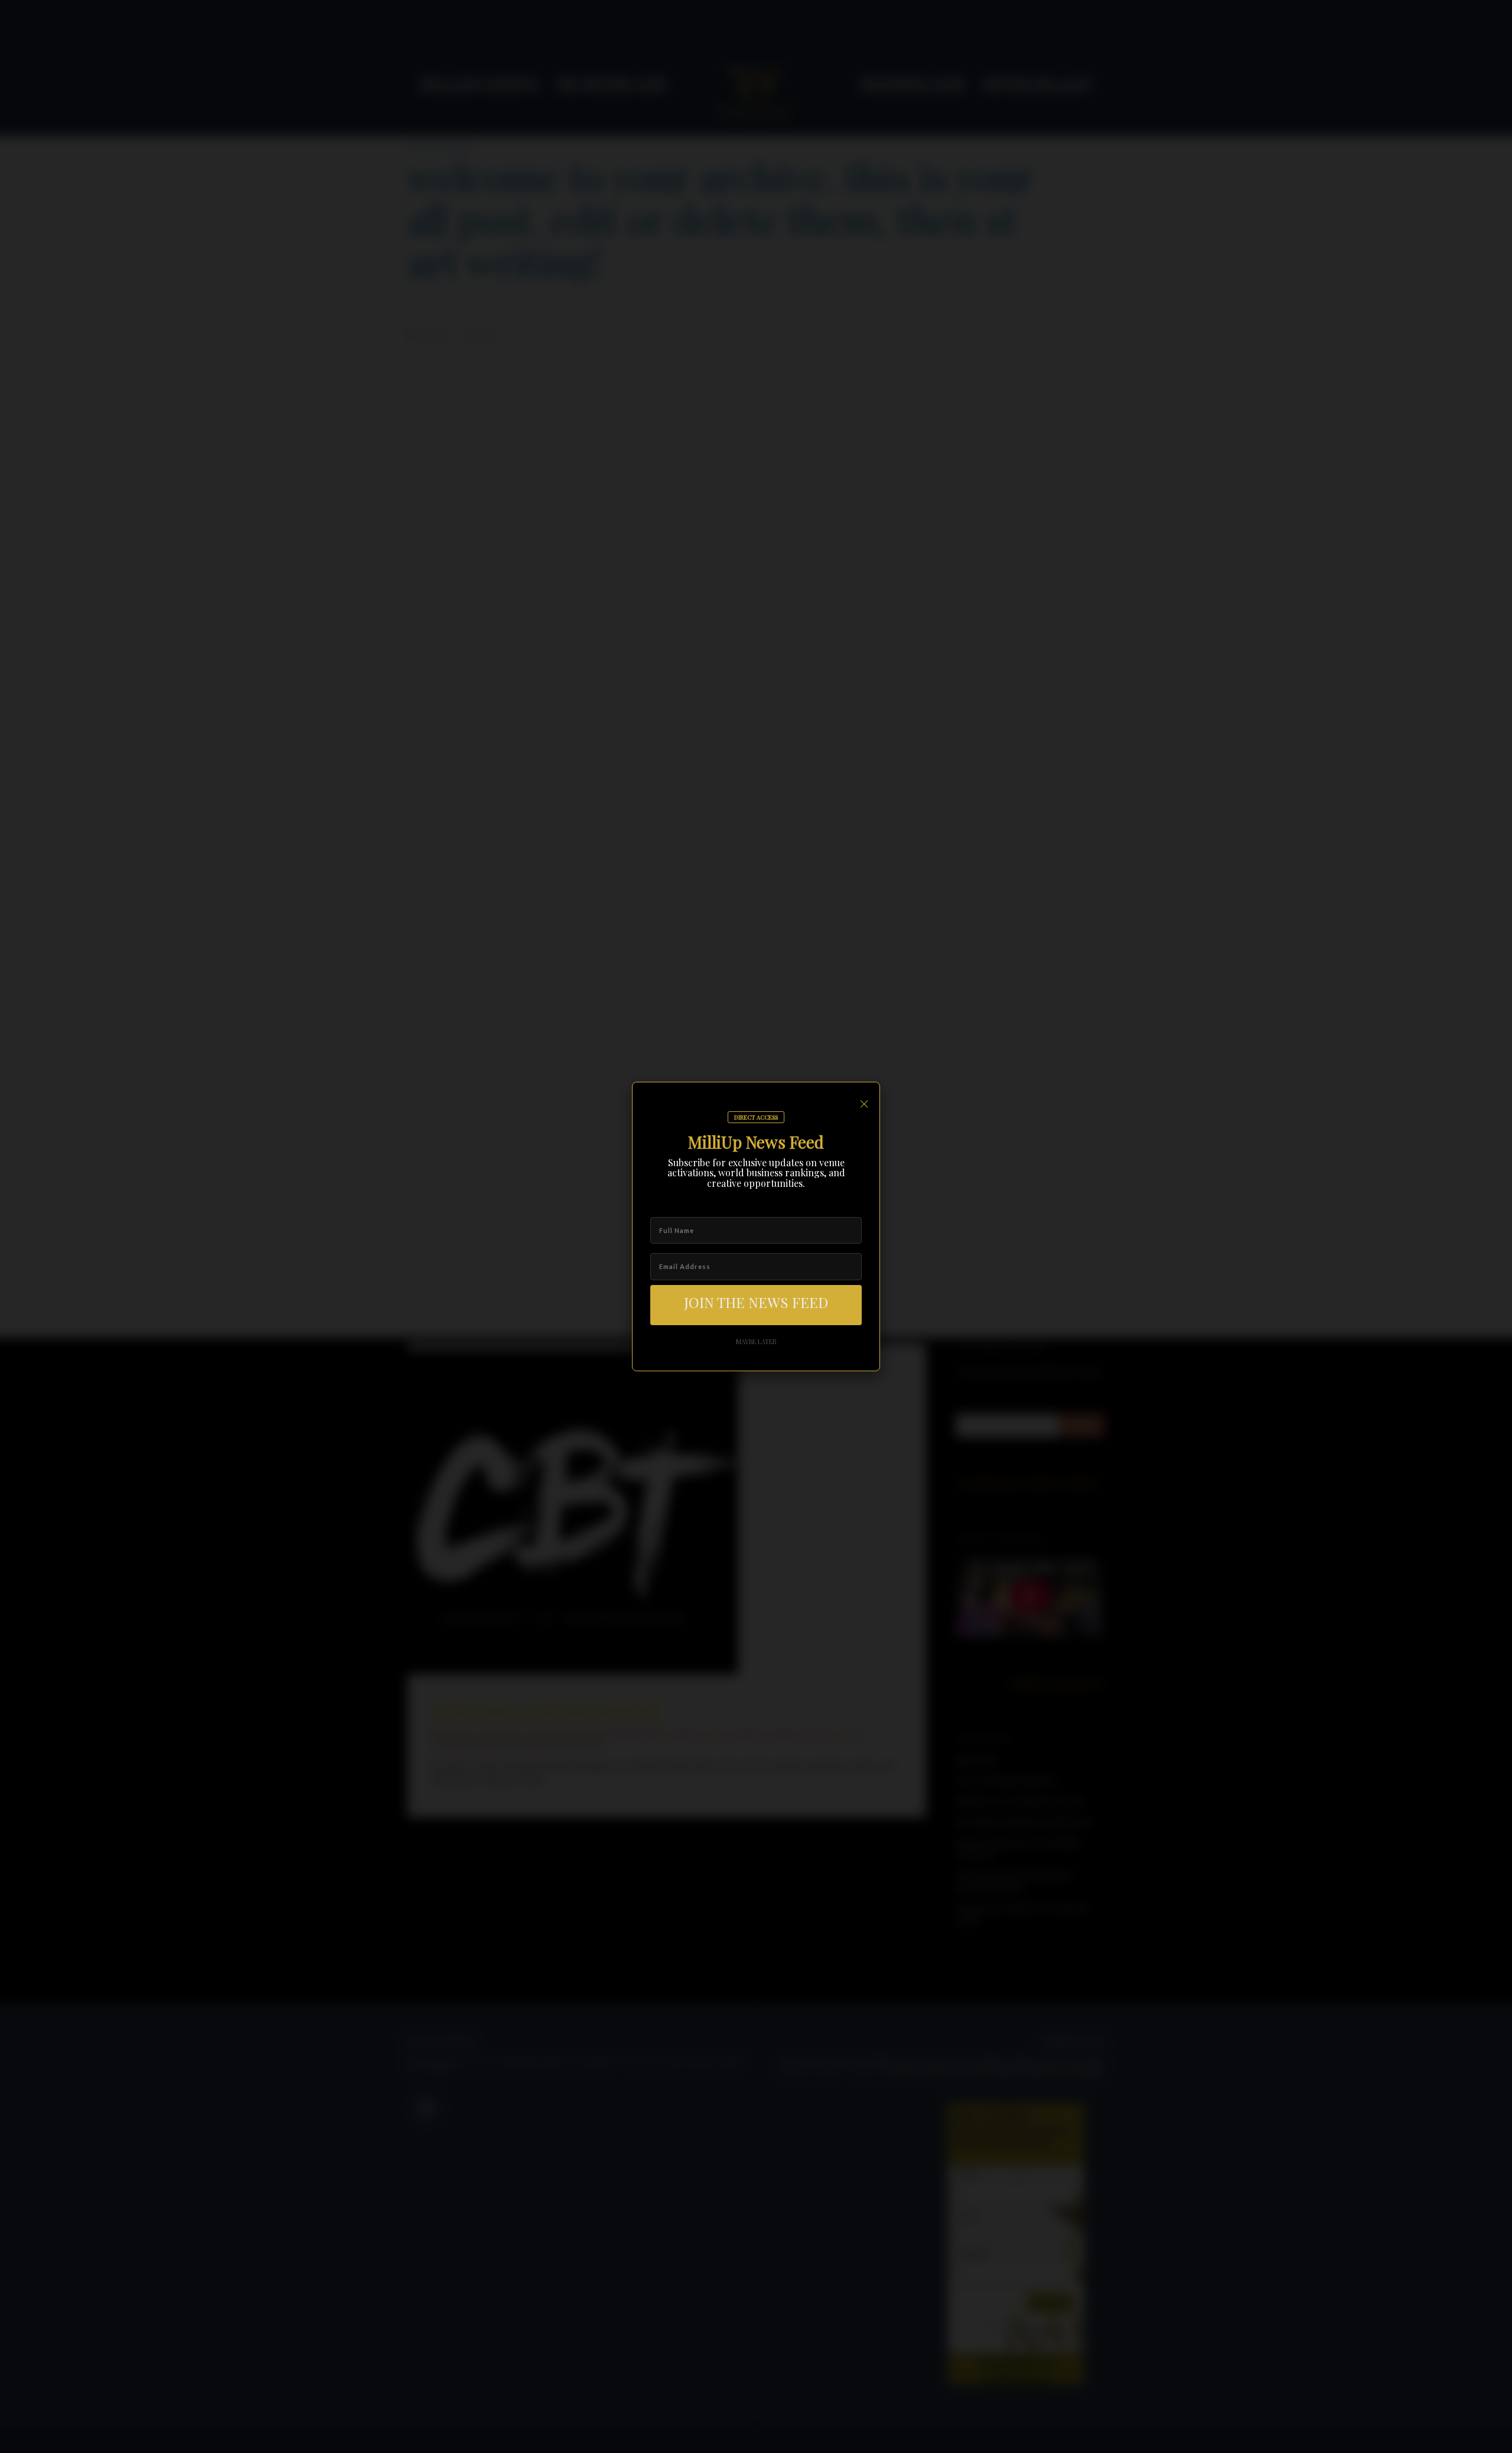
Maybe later (756, 1341)
